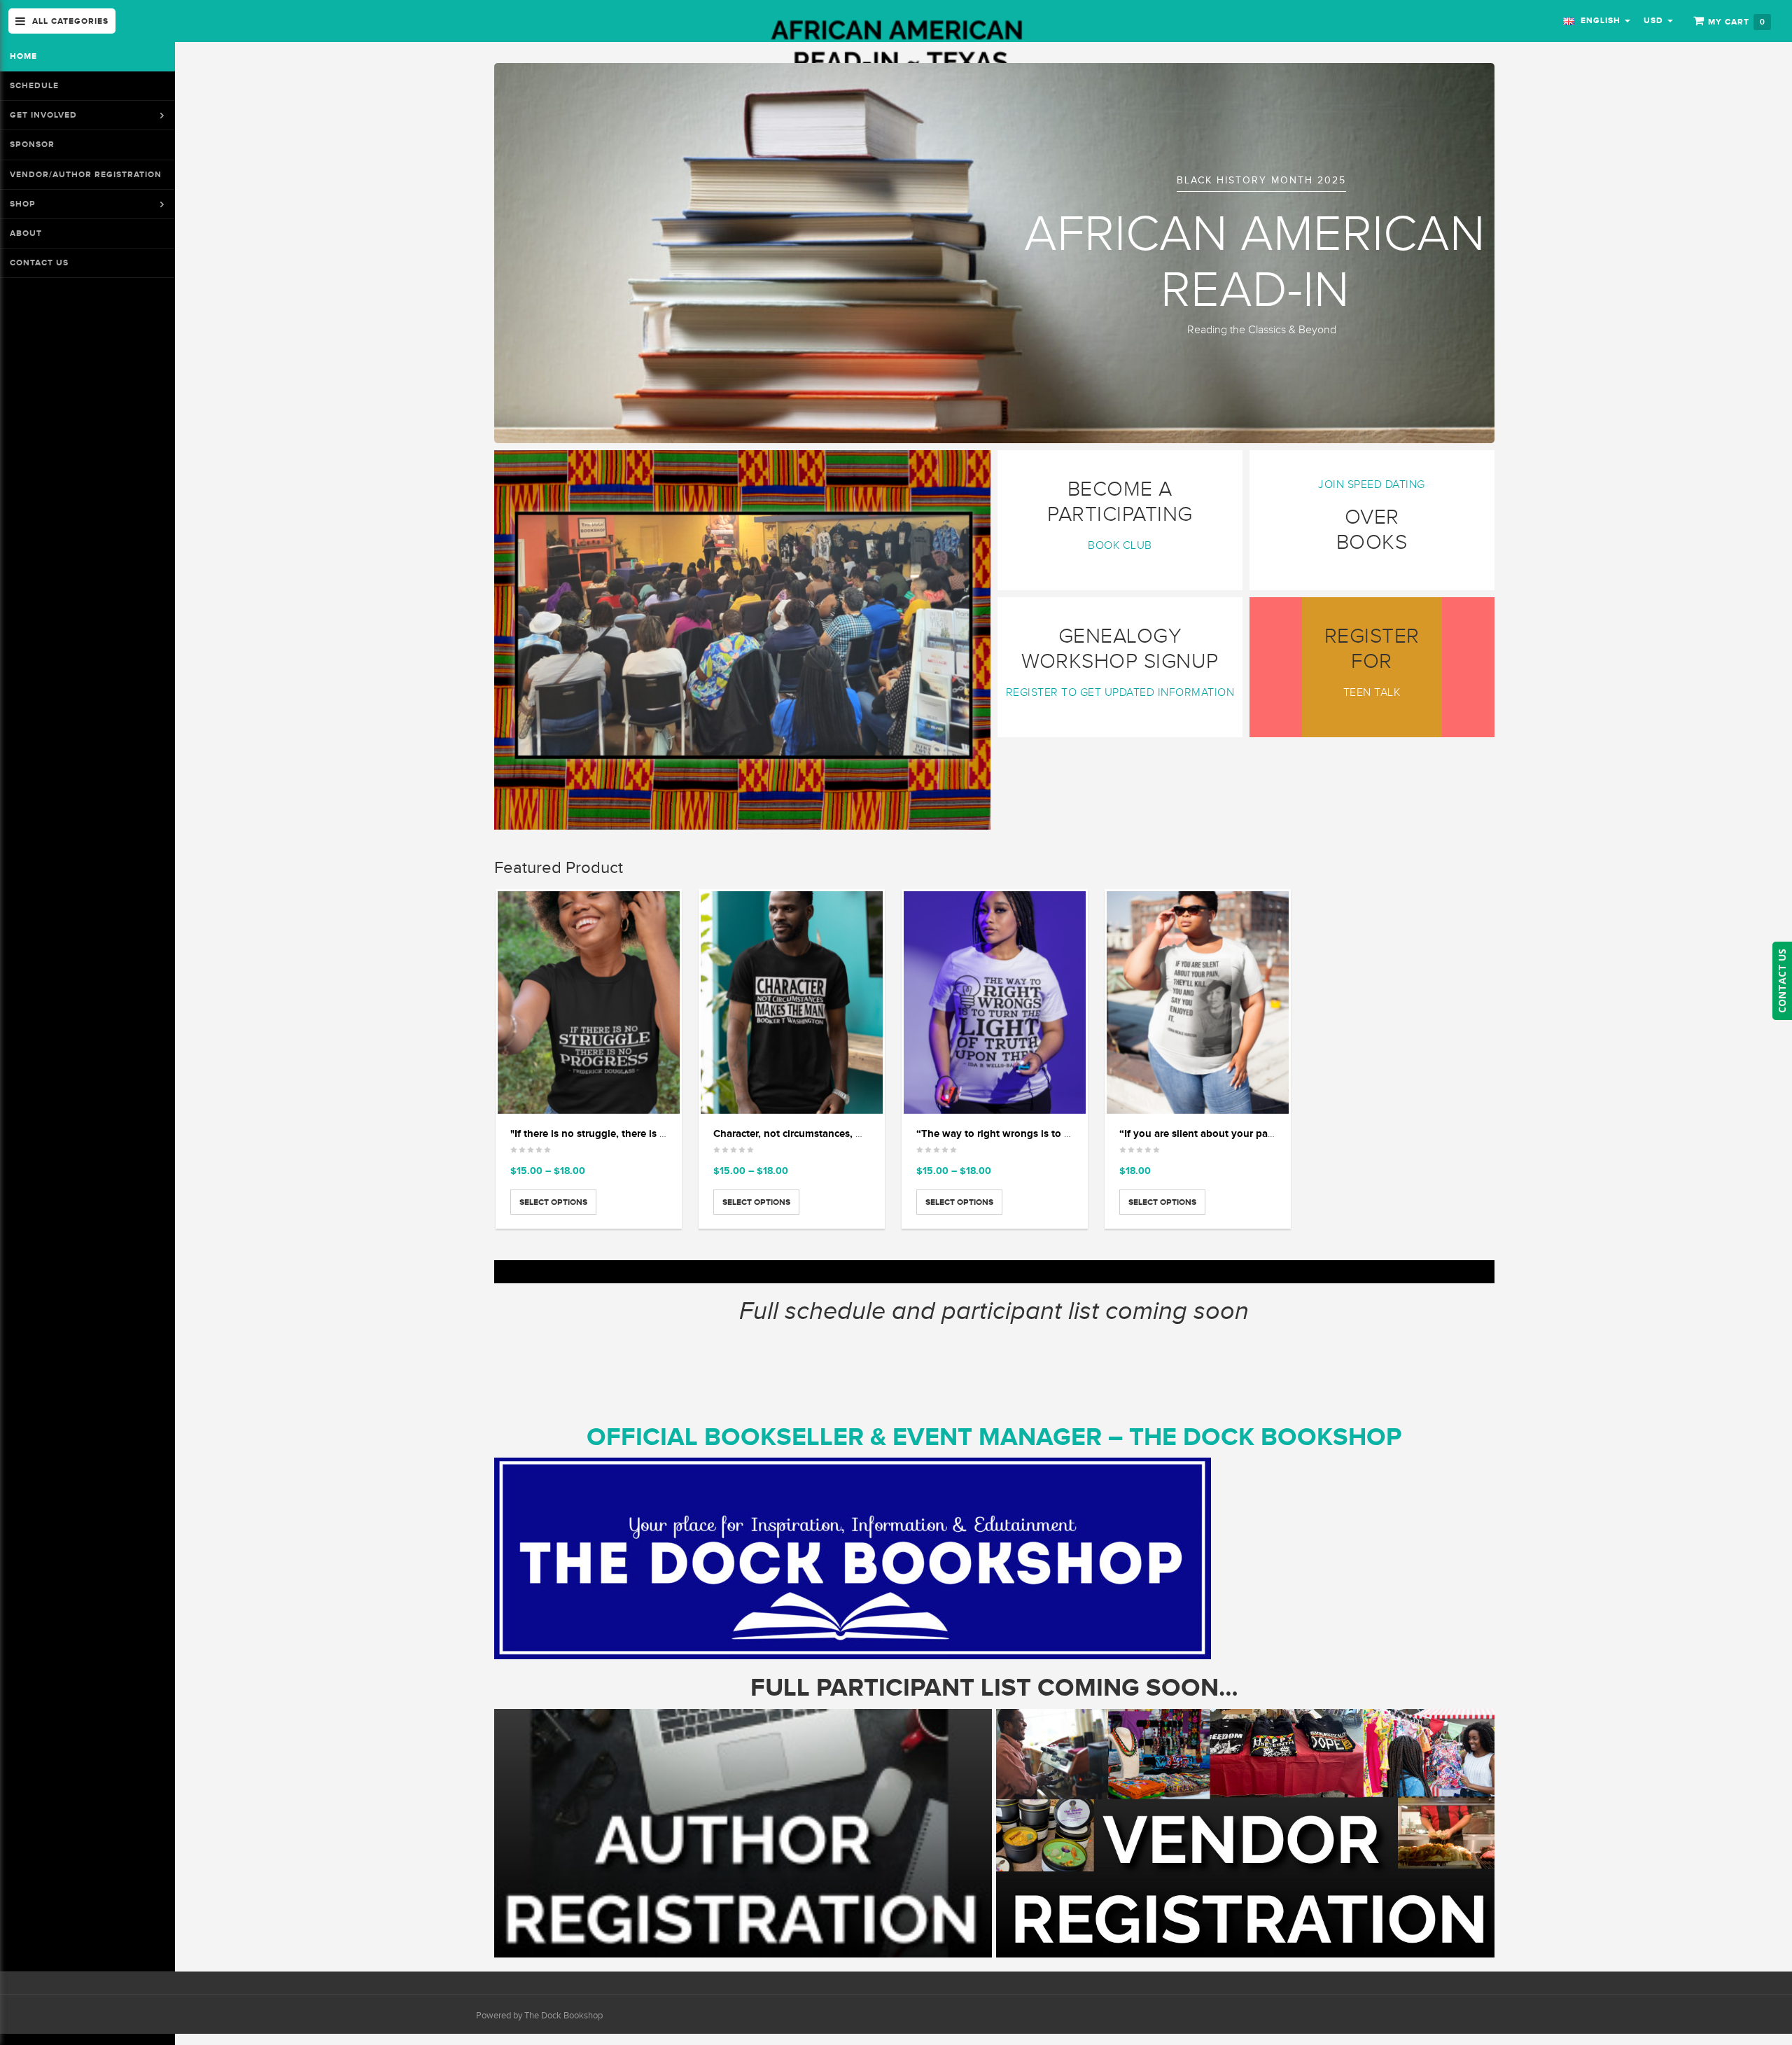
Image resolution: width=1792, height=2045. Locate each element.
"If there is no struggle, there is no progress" (615, 1133)
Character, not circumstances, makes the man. (822, 1133)
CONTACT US (1782, 981)
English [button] (1599, 20)
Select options (553, 1202)
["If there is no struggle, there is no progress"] (589, 1003)
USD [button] (1655, 20)
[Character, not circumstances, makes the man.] (792, 1003)
